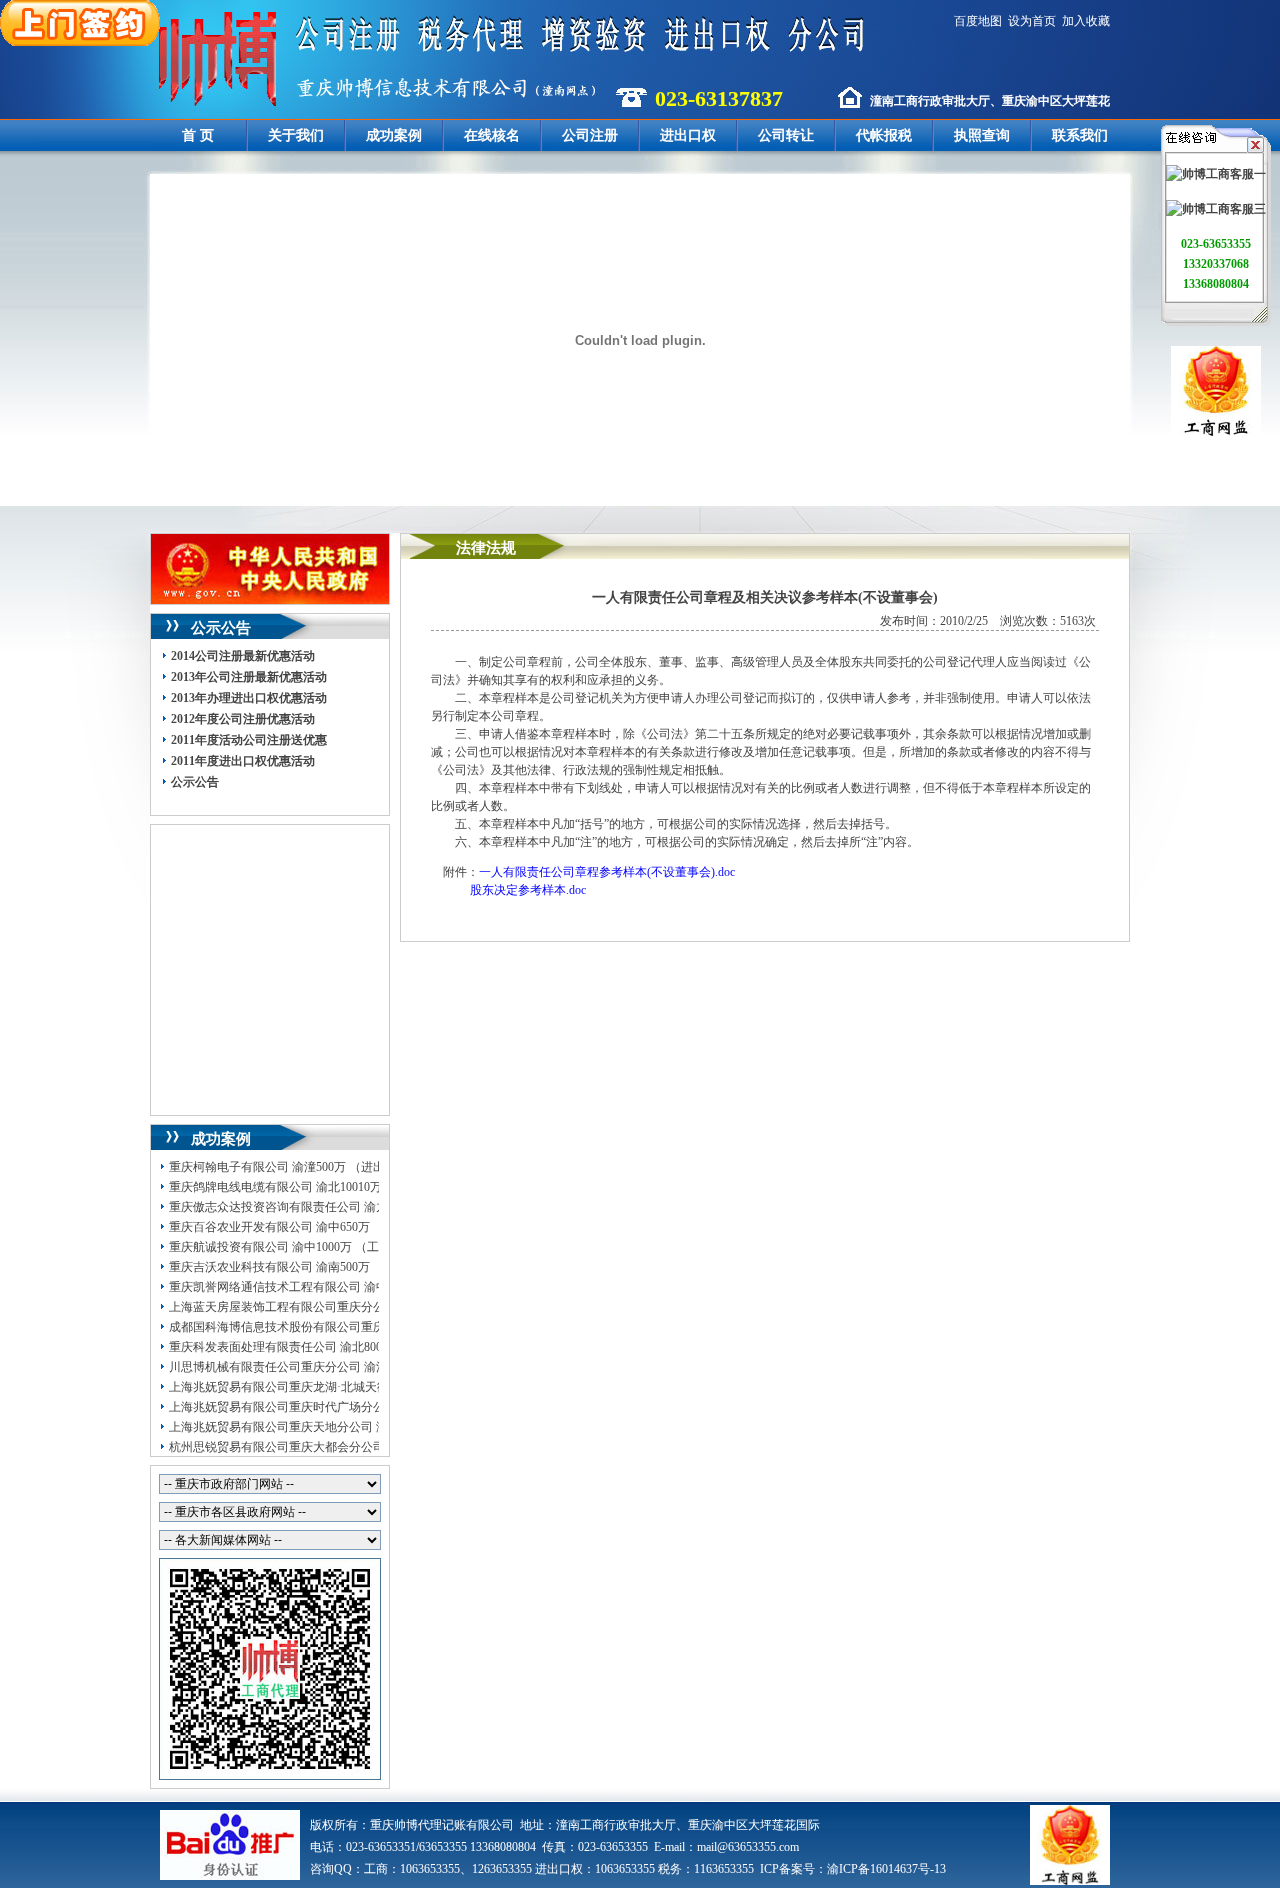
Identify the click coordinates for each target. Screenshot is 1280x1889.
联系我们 (1080, 135)
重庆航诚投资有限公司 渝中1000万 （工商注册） (298, 1247)
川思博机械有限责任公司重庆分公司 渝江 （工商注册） (316, 1367)
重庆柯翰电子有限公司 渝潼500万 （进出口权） (295, 1167)
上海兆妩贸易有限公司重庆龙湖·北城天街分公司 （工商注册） (336, 1387)
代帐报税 (884, 135)
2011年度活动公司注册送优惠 (249, 740)
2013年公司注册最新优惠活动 (249, 677)
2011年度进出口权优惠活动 (243, 761)
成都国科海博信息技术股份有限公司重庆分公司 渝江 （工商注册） (346, 1327)
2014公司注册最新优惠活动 (243, 656)
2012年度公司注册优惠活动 (243, 719)
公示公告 (195, 782)
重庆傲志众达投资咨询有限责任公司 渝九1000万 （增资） (322, 1207)
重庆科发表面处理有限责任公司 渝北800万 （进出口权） (319, 1347)
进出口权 (688, 135)
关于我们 (296, 135)
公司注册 (590, 135)
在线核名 (492, 135)
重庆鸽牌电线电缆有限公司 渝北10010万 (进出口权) (305, 1187)
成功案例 (394, 135)
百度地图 (978, 21)
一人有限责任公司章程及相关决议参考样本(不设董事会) (765, 597)
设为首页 (1032, 21)
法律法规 (486, 548)
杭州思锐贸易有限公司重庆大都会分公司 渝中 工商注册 (316, 1447)
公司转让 (786, 135)
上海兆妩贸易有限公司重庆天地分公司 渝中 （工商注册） (322, 1427)
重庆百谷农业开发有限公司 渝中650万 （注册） (295, 1227)
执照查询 (982, 135)
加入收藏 (1086, 21)
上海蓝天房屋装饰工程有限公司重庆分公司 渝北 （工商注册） (334, 1307)
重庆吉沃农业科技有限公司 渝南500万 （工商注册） (307, 1267)
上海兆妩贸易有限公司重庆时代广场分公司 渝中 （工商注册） (334, 1407)
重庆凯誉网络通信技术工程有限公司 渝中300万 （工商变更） (331, 1287)
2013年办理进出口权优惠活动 (249, 698)
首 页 (198, 135)
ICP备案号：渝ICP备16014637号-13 (853, 1869)
